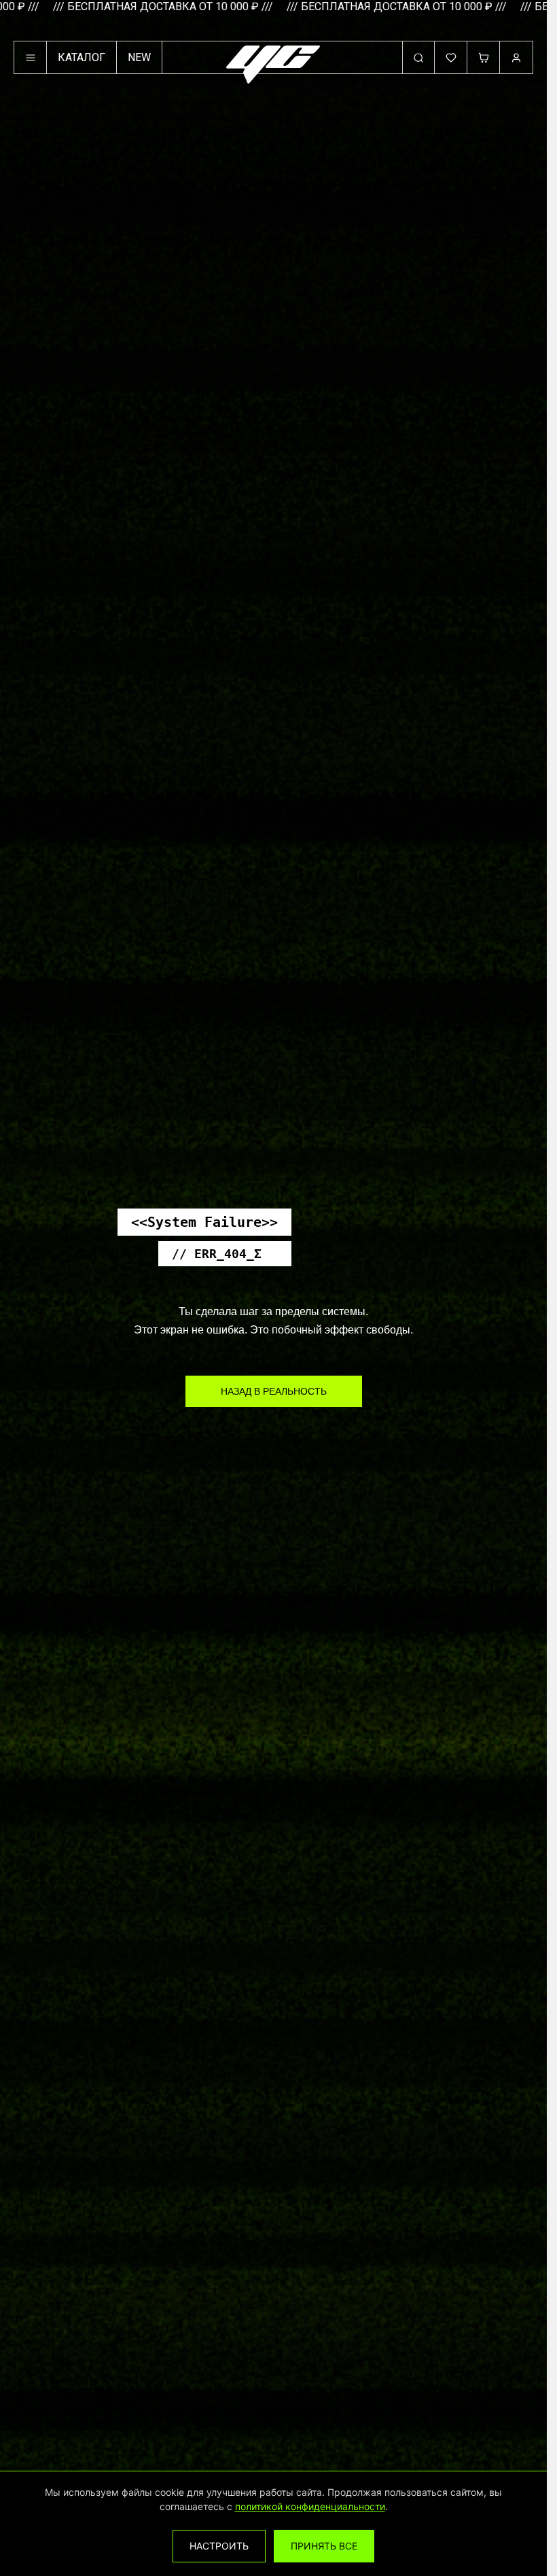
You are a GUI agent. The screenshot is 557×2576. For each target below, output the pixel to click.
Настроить (219, 2546)
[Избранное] (451, 58)
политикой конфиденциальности (310, 2506)
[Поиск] (418, 58)
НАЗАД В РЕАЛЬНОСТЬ (274, 1391)
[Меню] (31, 58)
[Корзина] (484, 58)
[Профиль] (516, 58)
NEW (139, 57)
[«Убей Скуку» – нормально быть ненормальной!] (273, 65)
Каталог (82, 57)
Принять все (324, 2546)
